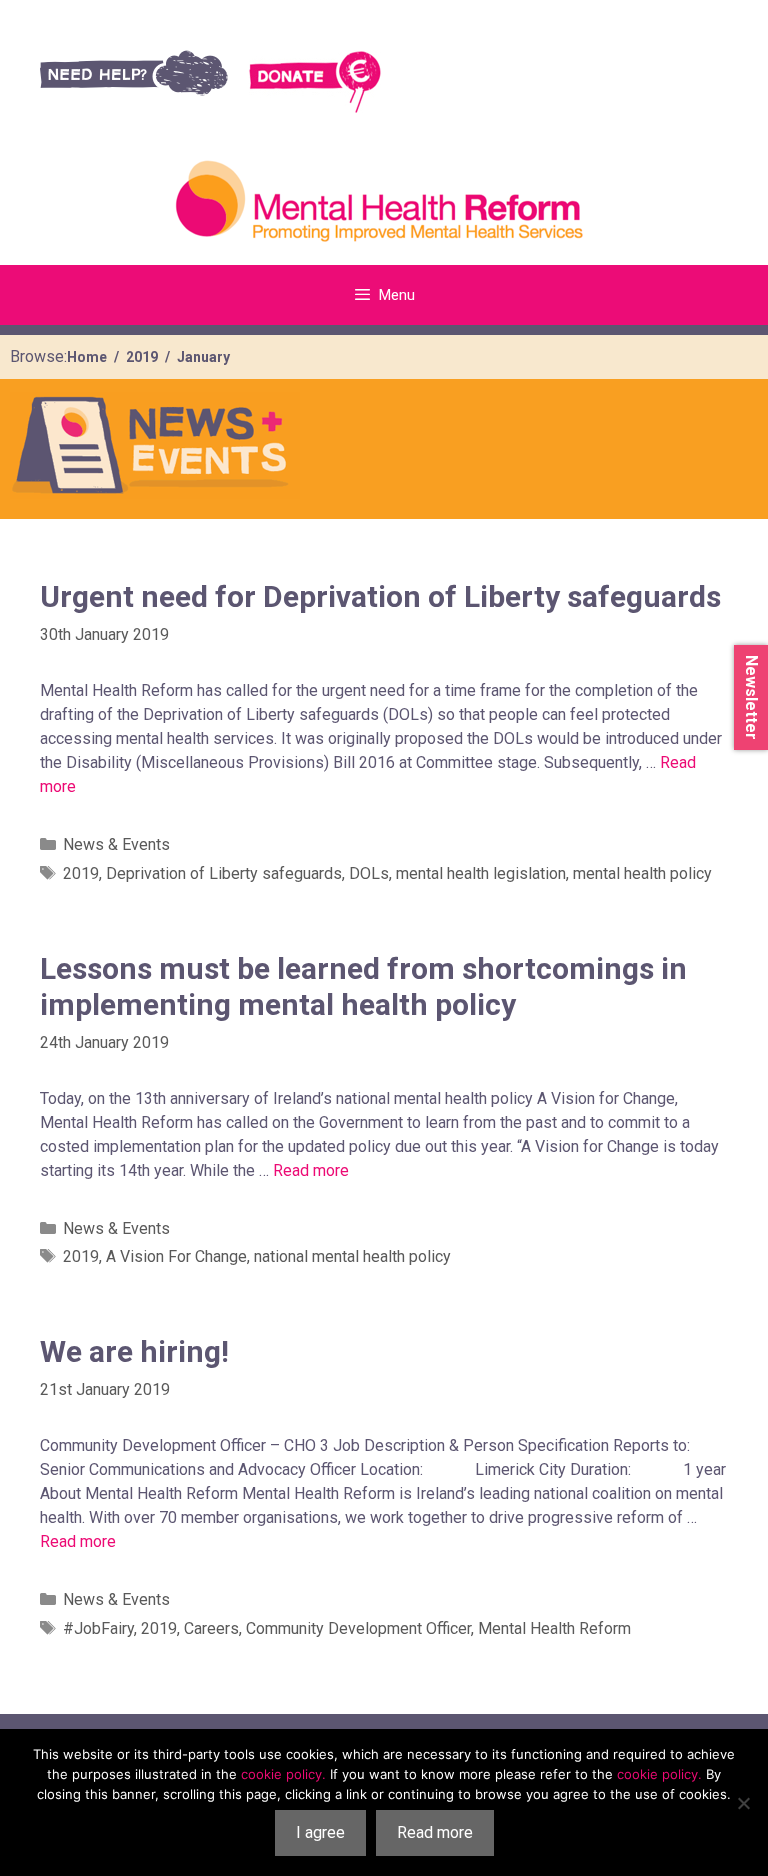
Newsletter (751, 697)
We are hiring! (134, 1351)
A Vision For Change (176, 1256)
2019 (81, 873)
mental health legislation (481, 873)
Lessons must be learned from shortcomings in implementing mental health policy (363, 986)
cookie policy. (283, 1774)
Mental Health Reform (554, 1628)
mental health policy (642, 873)
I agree (320, 1832)
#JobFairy (98, 1628)
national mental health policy (352, 1256)
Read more (311, 1170)
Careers (211, 1628)
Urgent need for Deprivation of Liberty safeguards (380, 596)
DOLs (369, 873)
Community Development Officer (358, 1628)
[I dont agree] (743, 1803)
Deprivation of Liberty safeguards (224, 873)
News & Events (116, 844)
